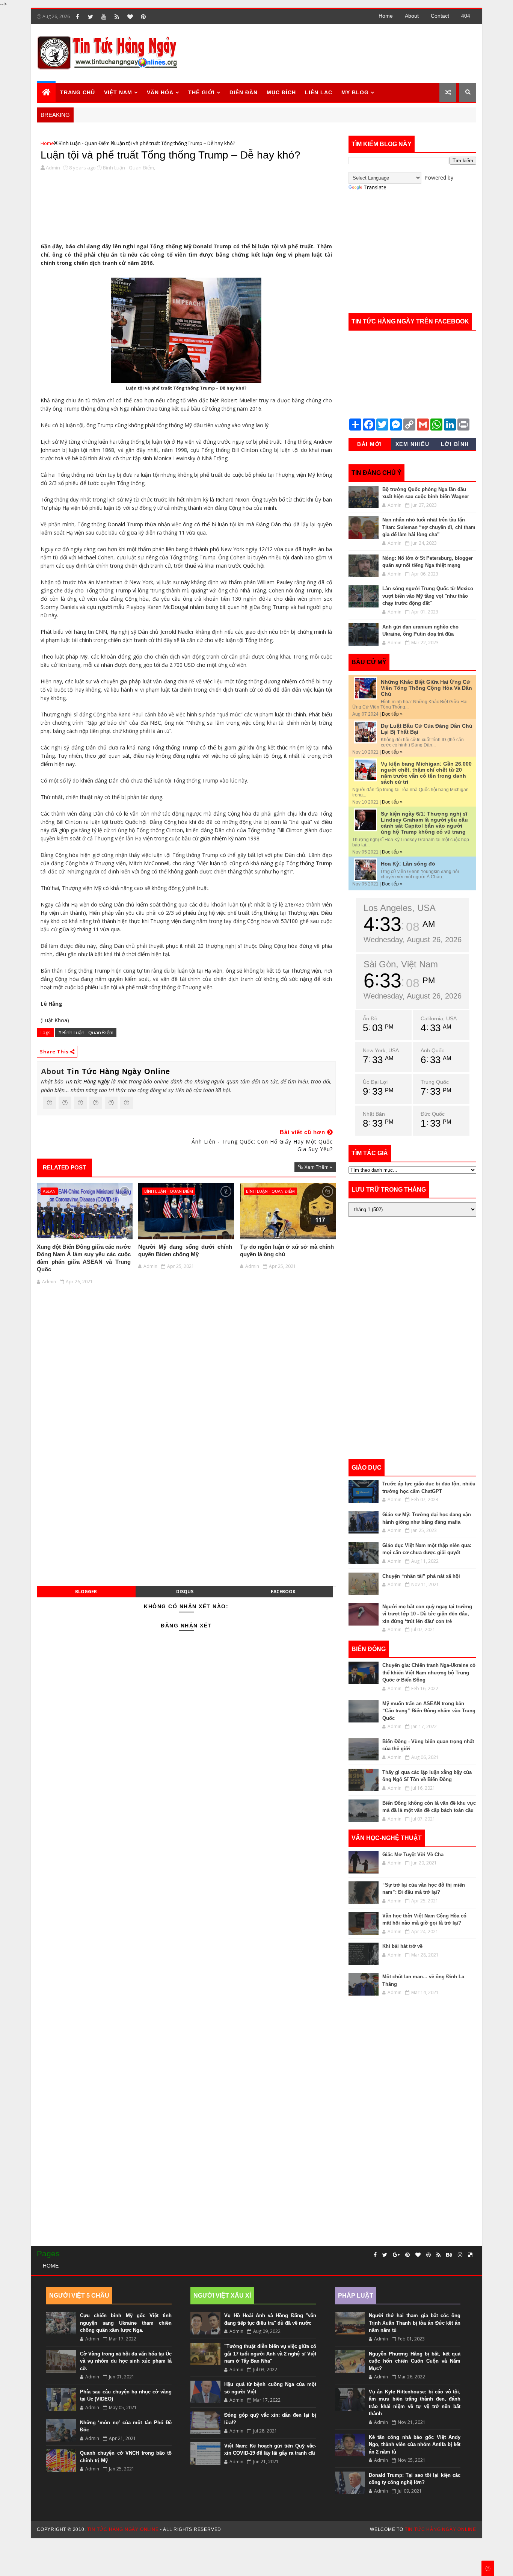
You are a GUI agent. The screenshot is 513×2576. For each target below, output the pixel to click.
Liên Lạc (319, 92)
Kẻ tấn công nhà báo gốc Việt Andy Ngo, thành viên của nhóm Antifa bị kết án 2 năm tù (415, 2445)
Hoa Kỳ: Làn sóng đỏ (408, 864)
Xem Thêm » (318, 1167)
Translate (375, 187)
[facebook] (77, 17)
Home (386, 16)
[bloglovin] (130, 17)
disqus (185, 1592)
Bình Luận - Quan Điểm (84, 143)
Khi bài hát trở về (402, 1946)
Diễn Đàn (244, 92)
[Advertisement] (339, 53)
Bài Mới (370, 444)
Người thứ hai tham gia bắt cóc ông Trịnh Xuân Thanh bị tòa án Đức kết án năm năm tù (415, 2323)
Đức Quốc (433, 1114)
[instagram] (460, 2255)
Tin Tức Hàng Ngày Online (118, 1071)
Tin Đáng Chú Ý (376, 473)
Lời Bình (455, 444)
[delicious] (470, 2255)
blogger (86, 1592)
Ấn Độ (370, 1018)
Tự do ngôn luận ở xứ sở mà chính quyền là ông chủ (287, 1250)
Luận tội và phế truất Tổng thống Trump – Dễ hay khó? (170, 155)
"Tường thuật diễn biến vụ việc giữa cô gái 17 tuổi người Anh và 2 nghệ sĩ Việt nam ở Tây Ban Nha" (270, 2354)
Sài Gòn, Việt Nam (401, 964)
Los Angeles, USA (400, 908)
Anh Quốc (432, 1050)
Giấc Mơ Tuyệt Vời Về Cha (413, 1855)
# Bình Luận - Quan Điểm (86, 1032)
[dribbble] (429, 2255)
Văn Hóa (160, 92)
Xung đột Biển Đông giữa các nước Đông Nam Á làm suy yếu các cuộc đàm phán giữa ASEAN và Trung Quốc (84, 1258)
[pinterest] (143, 17)
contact (440, 16)
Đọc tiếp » (392, 714)
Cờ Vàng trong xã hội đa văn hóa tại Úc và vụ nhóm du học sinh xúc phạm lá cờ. (126, 2361)
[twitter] (91, 17)
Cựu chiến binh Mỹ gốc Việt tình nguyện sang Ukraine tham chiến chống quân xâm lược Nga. (126, 2323)
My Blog (355, 92)
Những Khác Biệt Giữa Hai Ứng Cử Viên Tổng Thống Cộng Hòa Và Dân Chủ (426, 688)
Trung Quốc (435, 1082)
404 (466, 16)
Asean (49, 1191)
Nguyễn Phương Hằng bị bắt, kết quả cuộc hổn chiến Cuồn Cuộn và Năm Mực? (415, 2361)
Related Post (64, 1167)
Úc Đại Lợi (375, 1082)
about (412, 16)
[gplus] (396, 2255)
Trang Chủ (78, 92)
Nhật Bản (374, 1114)
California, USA (439, 1018)
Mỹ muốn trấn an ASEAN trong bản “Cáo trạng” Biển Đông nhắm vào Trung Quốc (429, 1711)
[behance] (449, 2255)
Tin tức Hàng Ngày (87, 1081)
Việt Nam (118, 92)
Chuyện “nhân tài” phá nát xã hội (421, 1576)
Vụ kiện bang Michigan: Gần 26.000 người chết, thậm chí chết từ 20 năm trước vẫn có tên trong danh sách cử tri (426, 773)
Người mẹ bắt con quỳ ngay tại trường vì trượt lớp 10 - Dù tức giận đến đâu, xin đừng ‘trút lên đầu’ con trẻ (427, 1614)
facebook (283, 1592)
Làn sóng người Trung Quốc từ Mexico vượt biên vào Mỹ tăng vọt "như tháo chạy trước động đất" (428, 596)
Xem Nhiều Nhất (413, 446)
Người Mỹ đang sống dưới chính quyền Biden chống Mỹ (185, 1250)
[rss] (117, 17)
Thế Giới (201, 92)
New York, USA (381, 1050)
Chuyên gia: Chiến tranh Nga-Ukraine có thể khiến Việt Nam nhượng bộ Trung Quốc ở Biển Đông (429, 1673)
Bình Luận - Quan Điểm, (129, 168)
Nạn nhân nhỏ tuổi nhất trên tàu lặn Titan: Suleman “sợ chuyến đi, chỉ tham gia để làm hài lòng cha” (429, 527)
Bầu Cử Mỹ (369, 662)
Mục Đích (281, 92)
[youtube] (104, 17)
